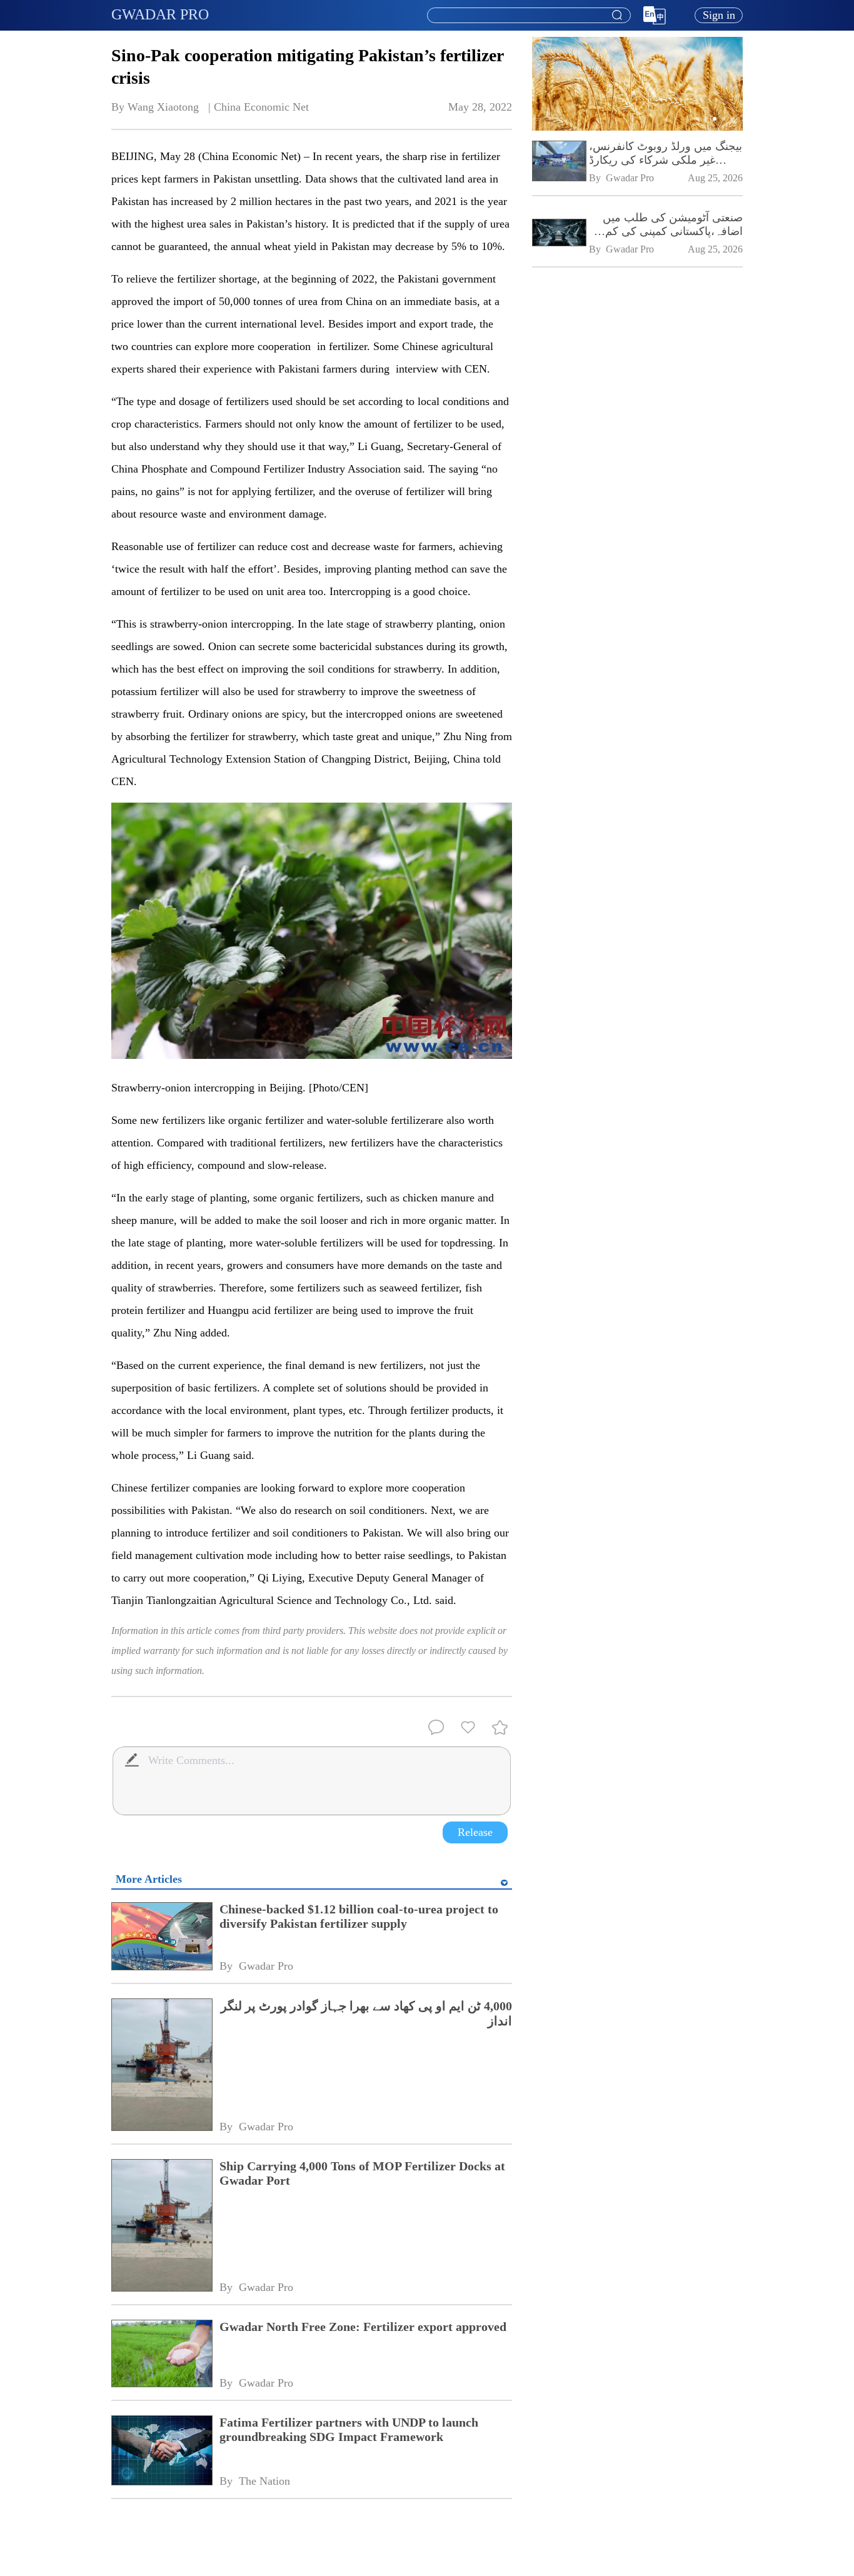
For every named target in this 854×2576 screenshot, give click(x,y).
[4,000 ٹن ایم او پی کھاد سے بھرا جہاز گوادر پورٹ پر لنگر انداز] (161, 2066)
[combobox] (528, 16)
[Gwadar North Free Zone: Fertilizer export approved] (161, 2355)
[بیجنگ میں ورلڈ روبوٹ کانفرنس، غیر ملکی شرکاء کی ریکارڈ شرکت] (558, 162)
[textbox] (529, 16)
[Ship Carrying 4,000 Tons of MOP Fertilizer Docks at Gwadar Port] (161, 2227)
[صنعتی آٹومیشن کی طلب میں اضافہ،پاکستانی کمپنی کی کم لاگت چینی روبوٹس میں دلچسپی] (558, 233)
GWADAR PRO (160, 14)
